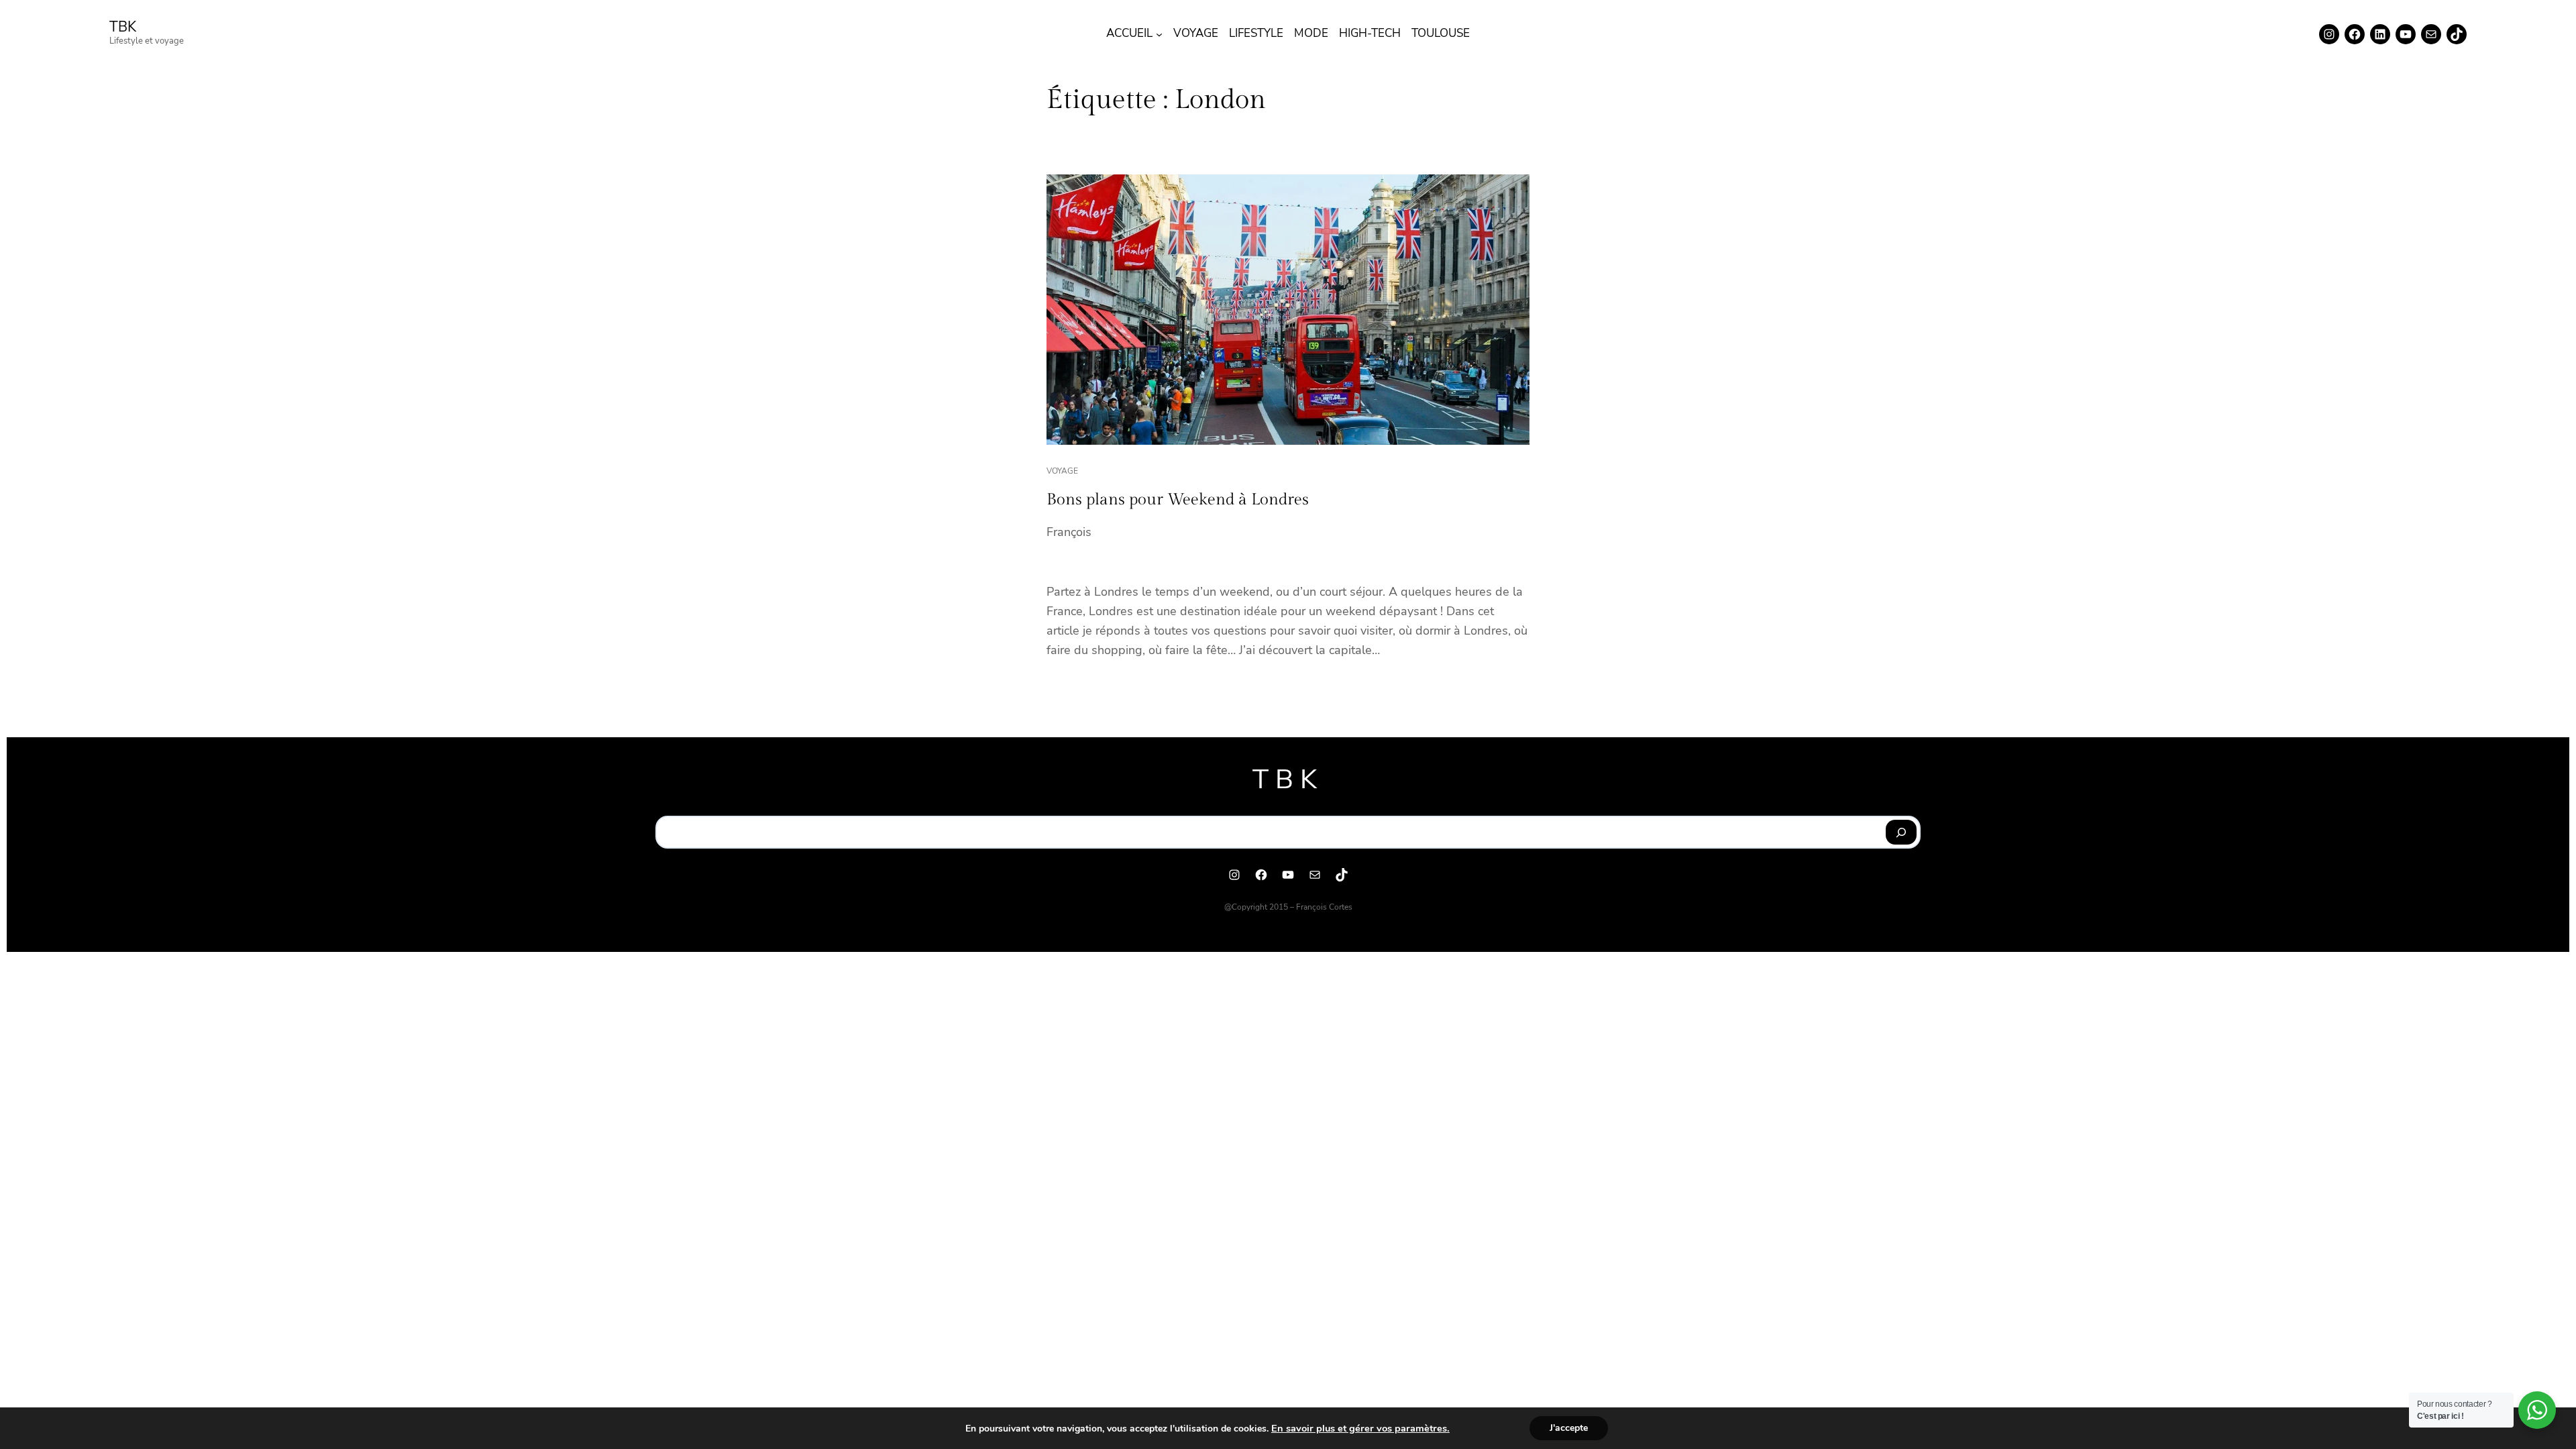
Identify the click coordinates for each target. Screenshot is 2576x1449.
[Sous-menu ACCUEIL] (1159, 34)
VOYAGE (1062, 471)
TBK (123, 27)
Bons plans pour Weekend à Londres (1178, 500)
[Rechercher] (1901, 833)
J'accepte (1569, 1428)
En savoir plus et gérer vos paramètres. (1360, 1428)
